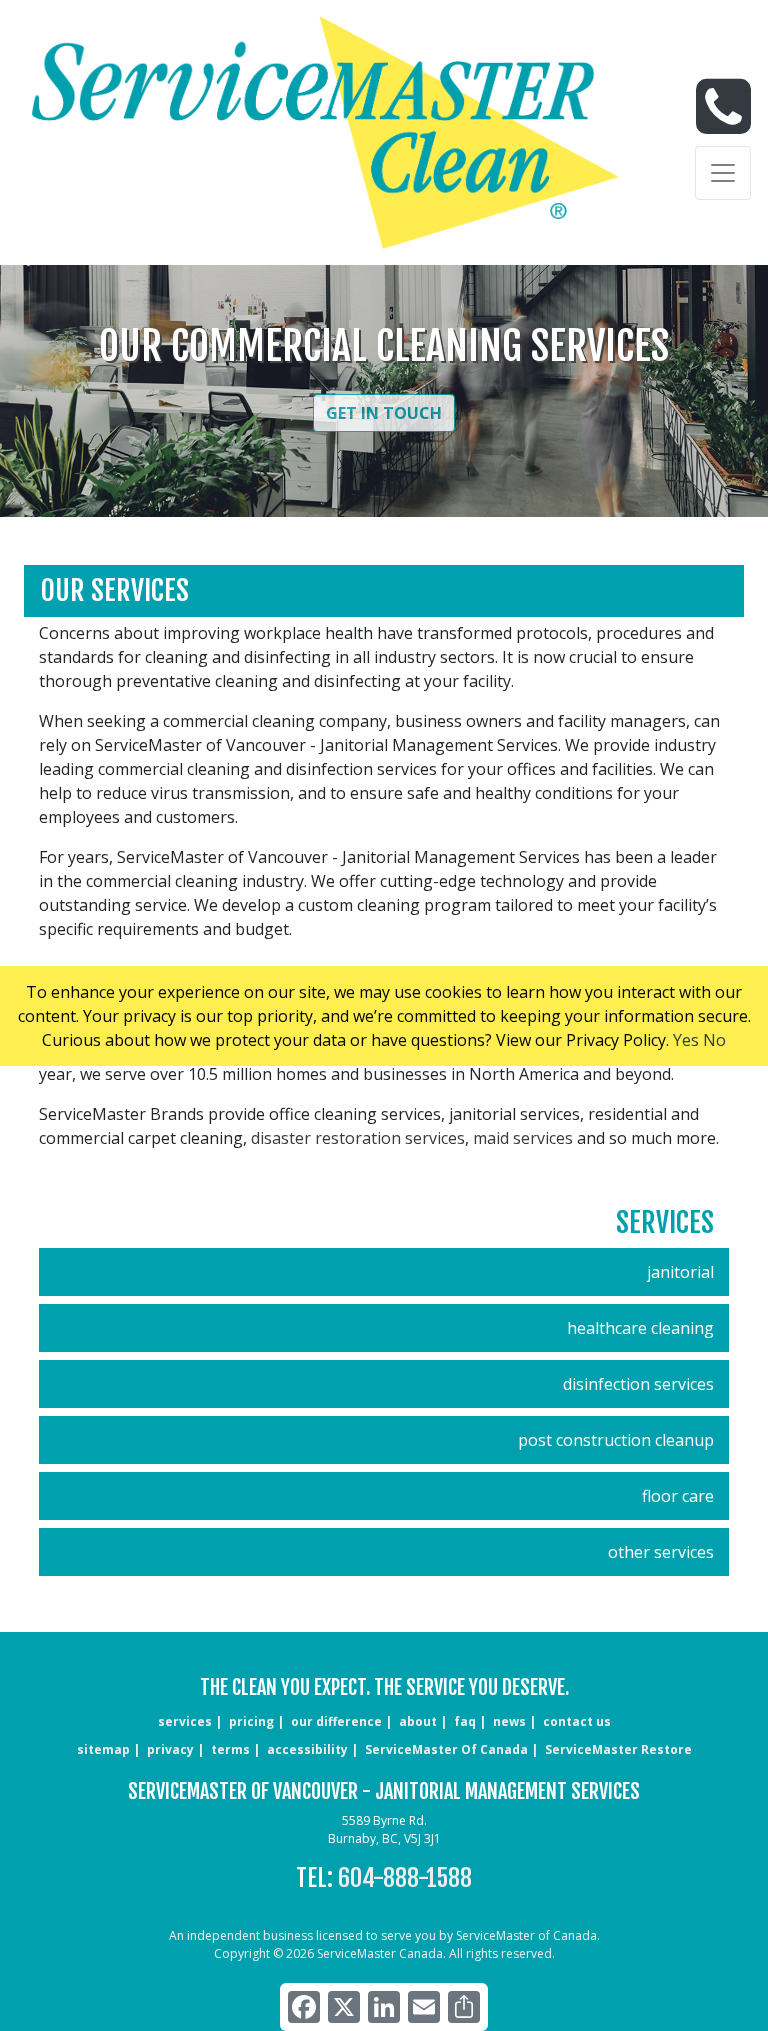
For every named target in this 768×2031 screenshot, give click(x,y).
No (714, 1040)
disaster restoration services (358, 1138)
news (509, 1721)
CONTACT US (577, 1721)
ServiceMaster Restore (618, 1749)
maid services (523, 1138)
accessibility (307, 1749)
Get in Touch (384, 413)
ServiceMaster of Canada (446, 1749)
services (185, 1721)
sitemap (103, 1749)
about (418, 1721)
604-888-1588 (405, 1878)
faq (465, 1721)
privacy (170, 1749)
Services (665, 1222)
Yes (686, 1040)
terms (230, 1749)
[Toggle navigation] (723, 173)
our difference (336, 1721)
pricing (251, 1721)
